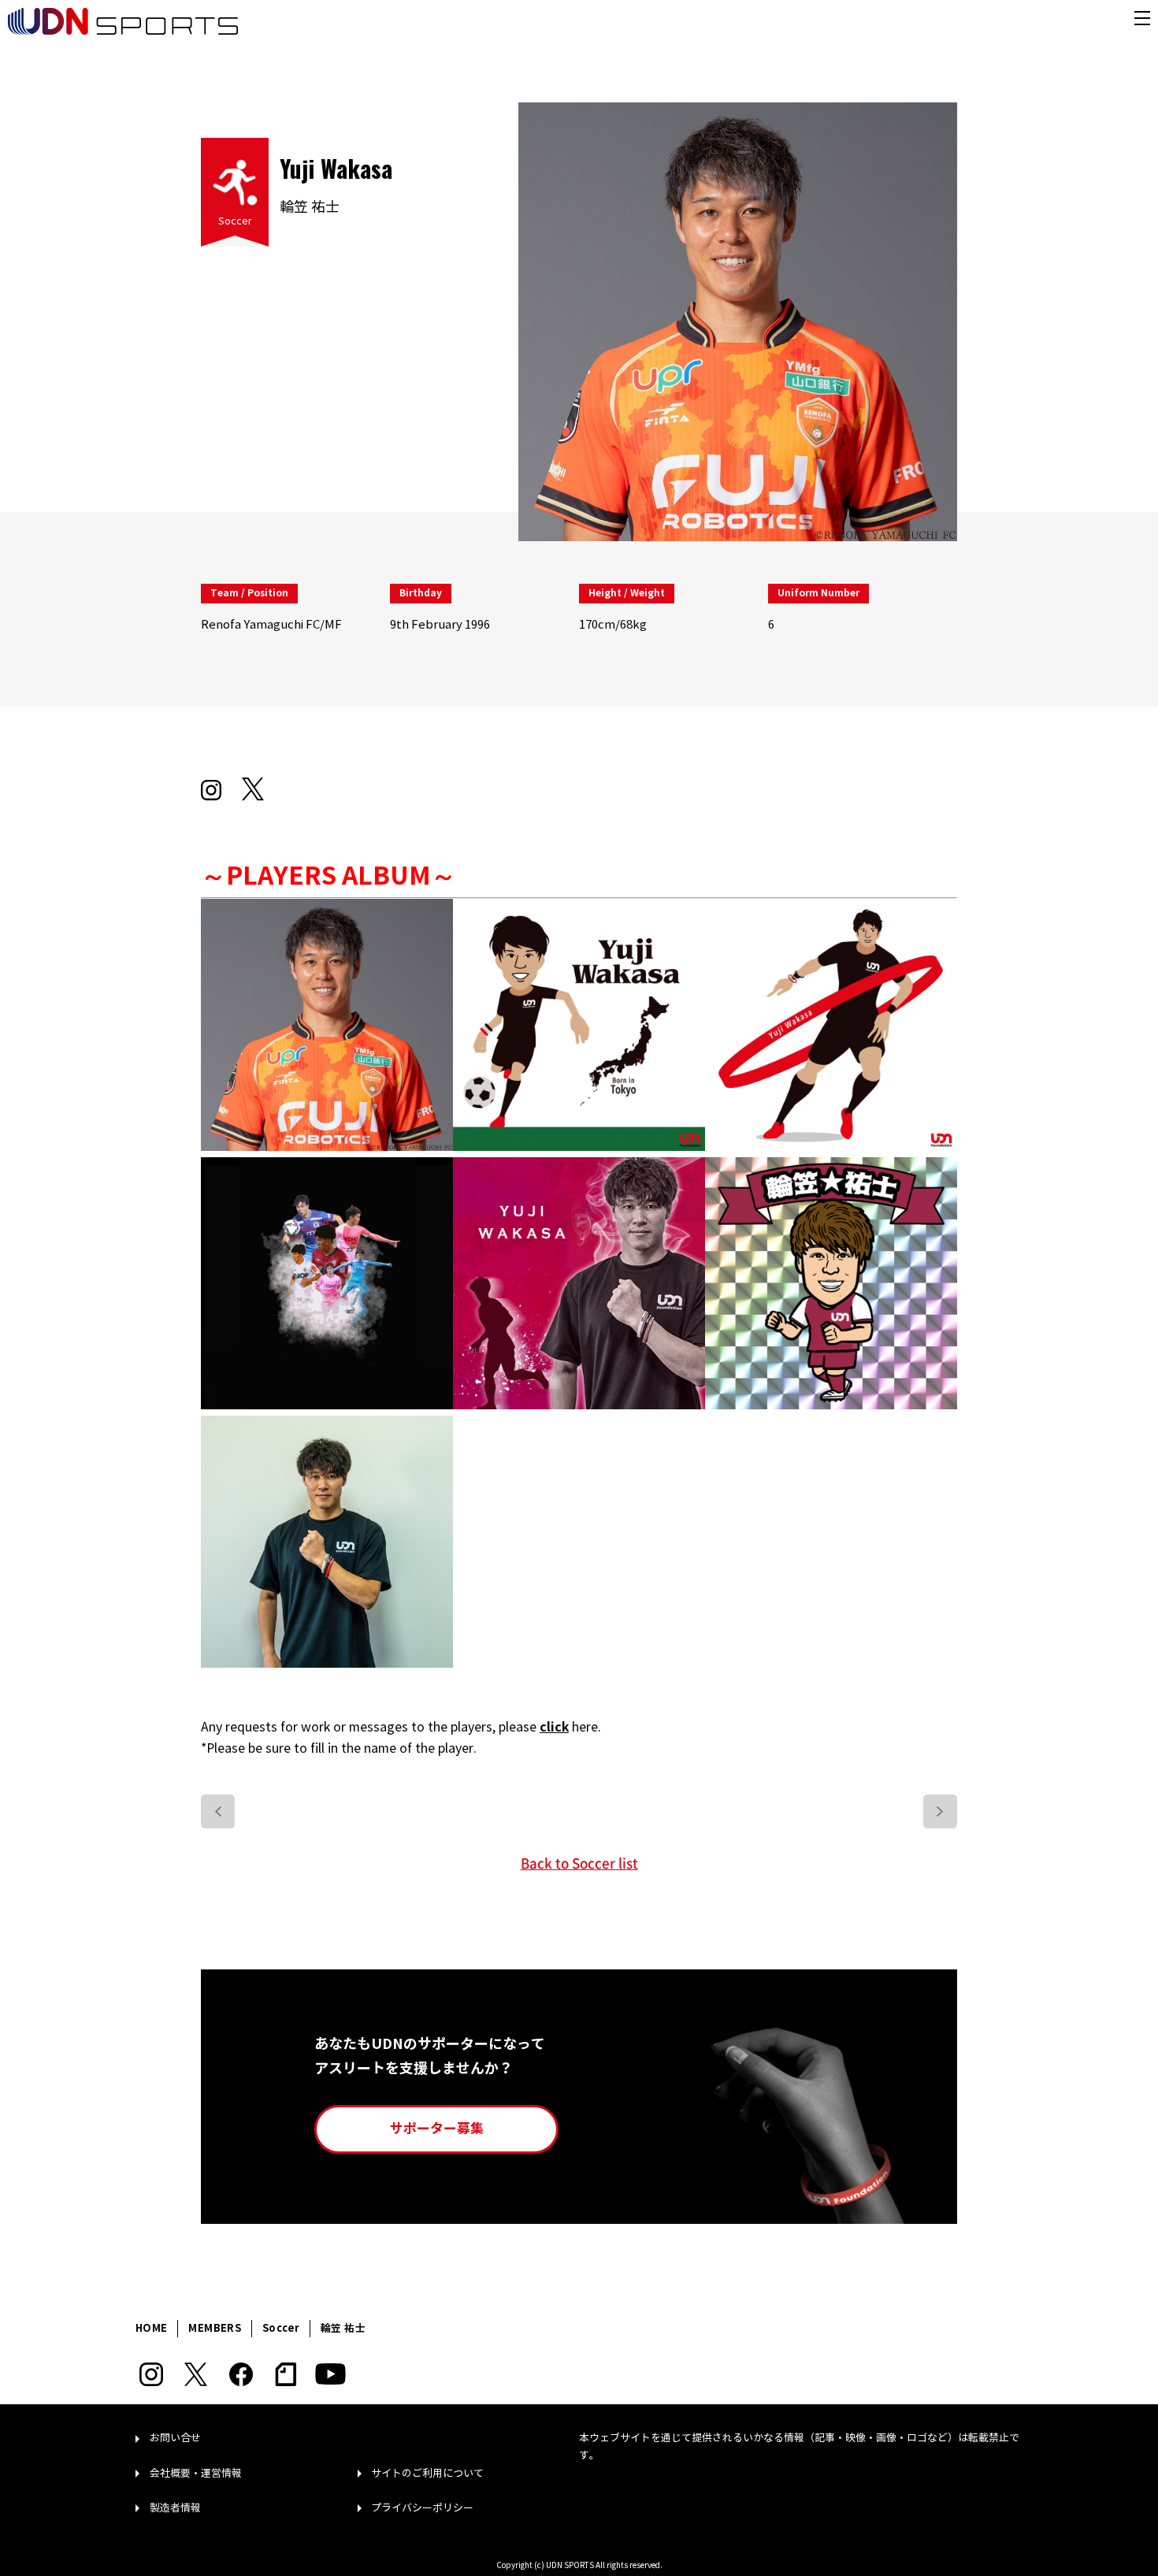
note (286, 2374)
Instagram (151, 2374)
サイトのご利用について (427, 2474)
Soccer (235, 221)
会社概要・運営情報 (196, 2474)
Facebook (241, 2374)
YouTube (330, 2374)
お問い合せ (175, 2438)
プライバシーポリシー (422, 2508)
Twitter (196, 2374)
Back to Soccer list (579, 1863)
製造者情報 (175, 2508)
